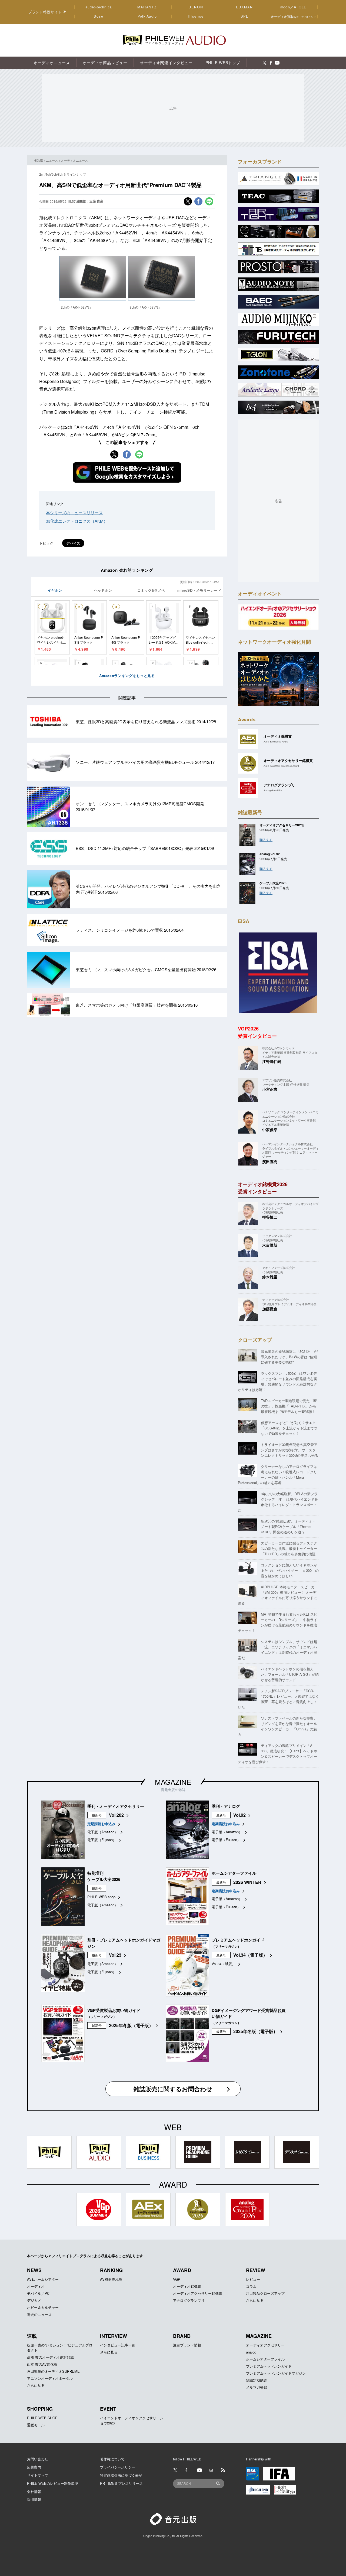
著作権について (112, 2459)
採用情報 (34, 2499)
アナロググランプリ (189, 2300)
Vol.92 (239, 1815)
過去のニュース (39, 2314)
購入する (266, 839)
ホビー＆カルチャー (43, 2307)
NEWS (34, 2270)
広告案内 (34, 2467)
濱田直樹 (270, 1161)
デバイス (73, 543)
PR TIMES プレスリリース (121, 2483)
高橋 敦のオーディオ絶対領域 (50, 2357)
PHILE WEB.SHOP (42, 2418)
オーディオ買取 (293, 16)
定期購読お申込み (101, 1824)
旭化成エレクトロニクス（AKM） (77, 521)
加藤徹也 (270, 1309)
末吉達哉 (270, 1245)
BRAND (182, 2336)
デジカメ (34, 2300)
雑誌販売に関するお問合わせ (173, 2089)
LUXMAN (244, 7)
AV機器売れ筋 (111, 2279)
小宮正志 (270, 1089)
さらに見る (255, 2300)
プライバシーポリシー (118, 2467)
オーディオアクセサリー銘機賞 (198, 2293)
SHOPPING (40, 2409)
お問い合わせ (38, 2459)
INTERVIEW (114, 2336)
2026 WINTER (247, 1882)
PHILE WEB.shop (101, 1897)
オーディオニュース (74, 160)
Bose (99, 16)
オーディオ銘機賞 (187, 2286)
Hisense (196, 16)
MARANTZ (147, 7)
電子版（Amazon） (103, 1832)
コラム (251, 2286)
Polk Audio (147, 16)
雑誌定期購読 (257, 2380)
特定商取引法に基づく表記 (121, 2475)
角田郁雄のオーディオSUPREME (53, 2371)
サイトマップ (38, 2475)
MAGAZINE (173, 1782)
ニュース (52, 160)
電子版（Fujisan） (102, 1840)
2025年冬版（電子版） (131, 2025)
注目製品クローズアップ (265, 2293)
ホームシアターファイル (265, 2359)
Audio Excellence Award (276, 742)
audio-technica (99, 7)
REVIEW (256, 2270)
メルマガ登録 (257, 2387)
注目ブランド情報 (187, 2345)
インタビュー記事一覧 (118, 2345)
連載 (32, 2336)
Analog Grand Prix (273, 790)
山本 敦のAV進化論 (42, 2364)
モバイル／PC (38, 2293)
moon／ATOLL (293, 7)
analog (251, 2352)
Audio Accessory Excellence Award (281, 766)
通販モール (36, 2425)
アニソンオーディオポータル (50, 2378)
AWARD (182, 2270)
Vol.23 (115, 1955)
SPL (245, 16)
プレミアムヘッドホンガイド (269, 2366)
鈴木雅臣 (270, 1277)
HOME (38, 160)
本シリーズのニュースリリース (74, 513)
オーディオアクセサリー (265, 2345)
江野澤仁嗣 (272, 1061)
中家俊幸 (270, 1130)
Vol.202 (116, 1815)
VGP (177, 2279)
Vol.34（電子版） (250, 1955)
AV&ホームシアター (43, 2279)
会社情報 (34, 2491)
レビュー (253, 2279)
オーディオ (36, 2286)
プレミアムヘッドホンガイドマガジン (276, 2373)
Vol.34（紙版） (224, 1964)
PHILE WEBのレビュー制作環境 (53, 2483)
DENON (196, 7)
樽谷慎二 (270, 1217)
